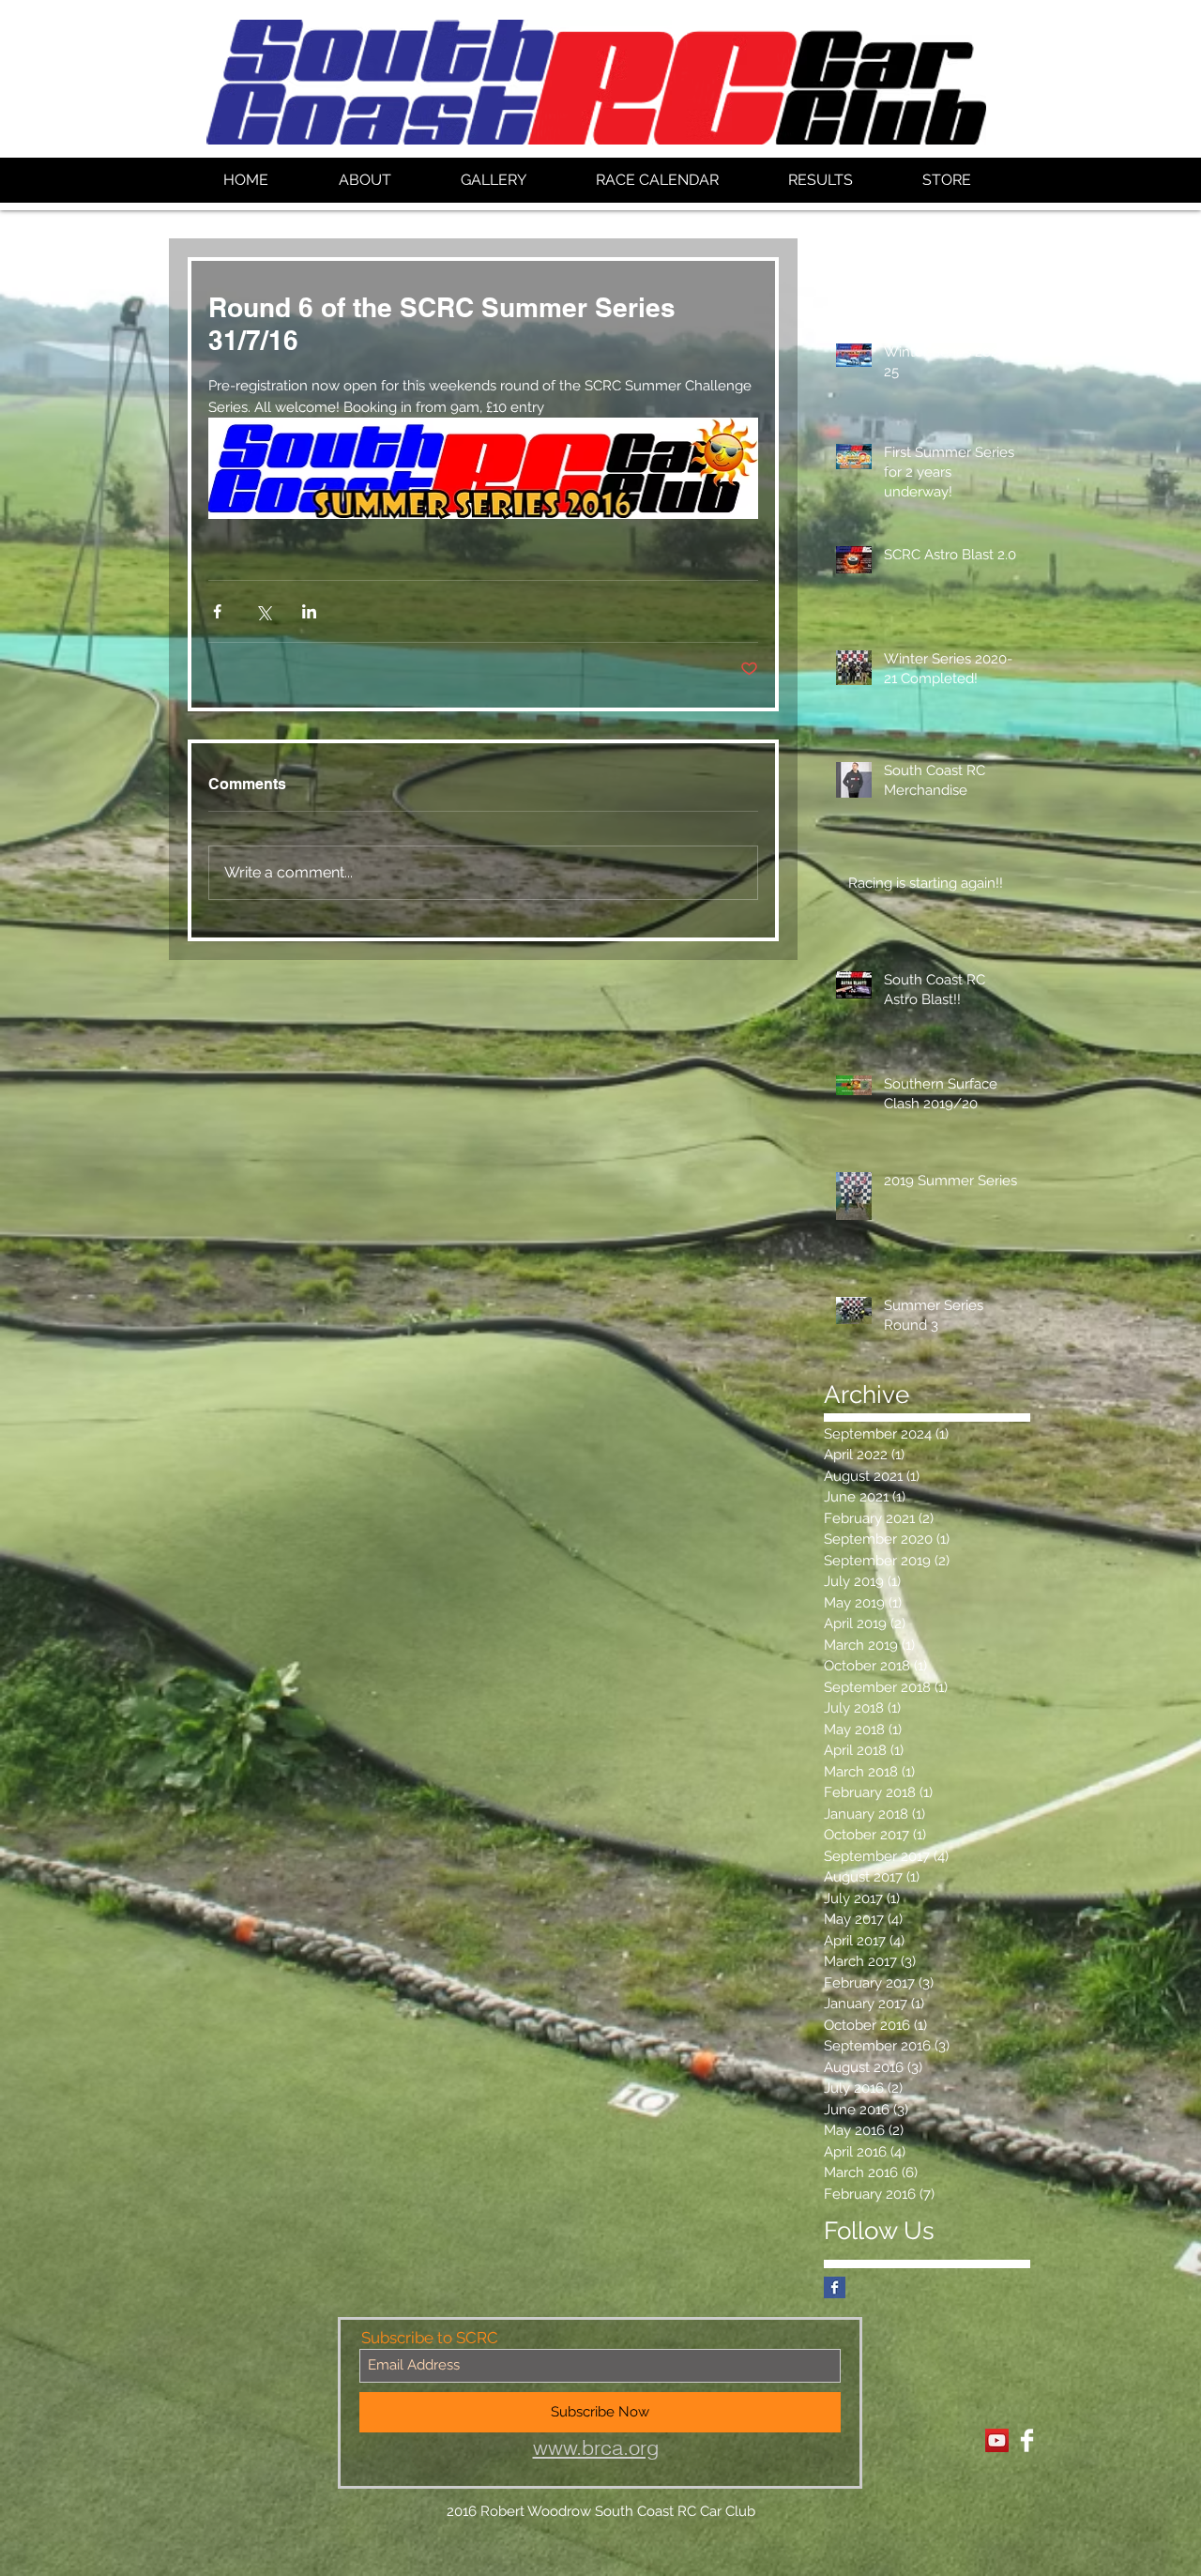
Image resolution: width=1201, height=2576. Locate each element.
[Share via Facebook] (217, 611)
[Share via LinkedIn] (309, 611)
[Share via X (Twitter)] (263, 611)
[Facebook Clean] (1027, 2440)
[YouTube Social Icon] (997, 2440)
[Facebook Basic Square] (835, 2287)
